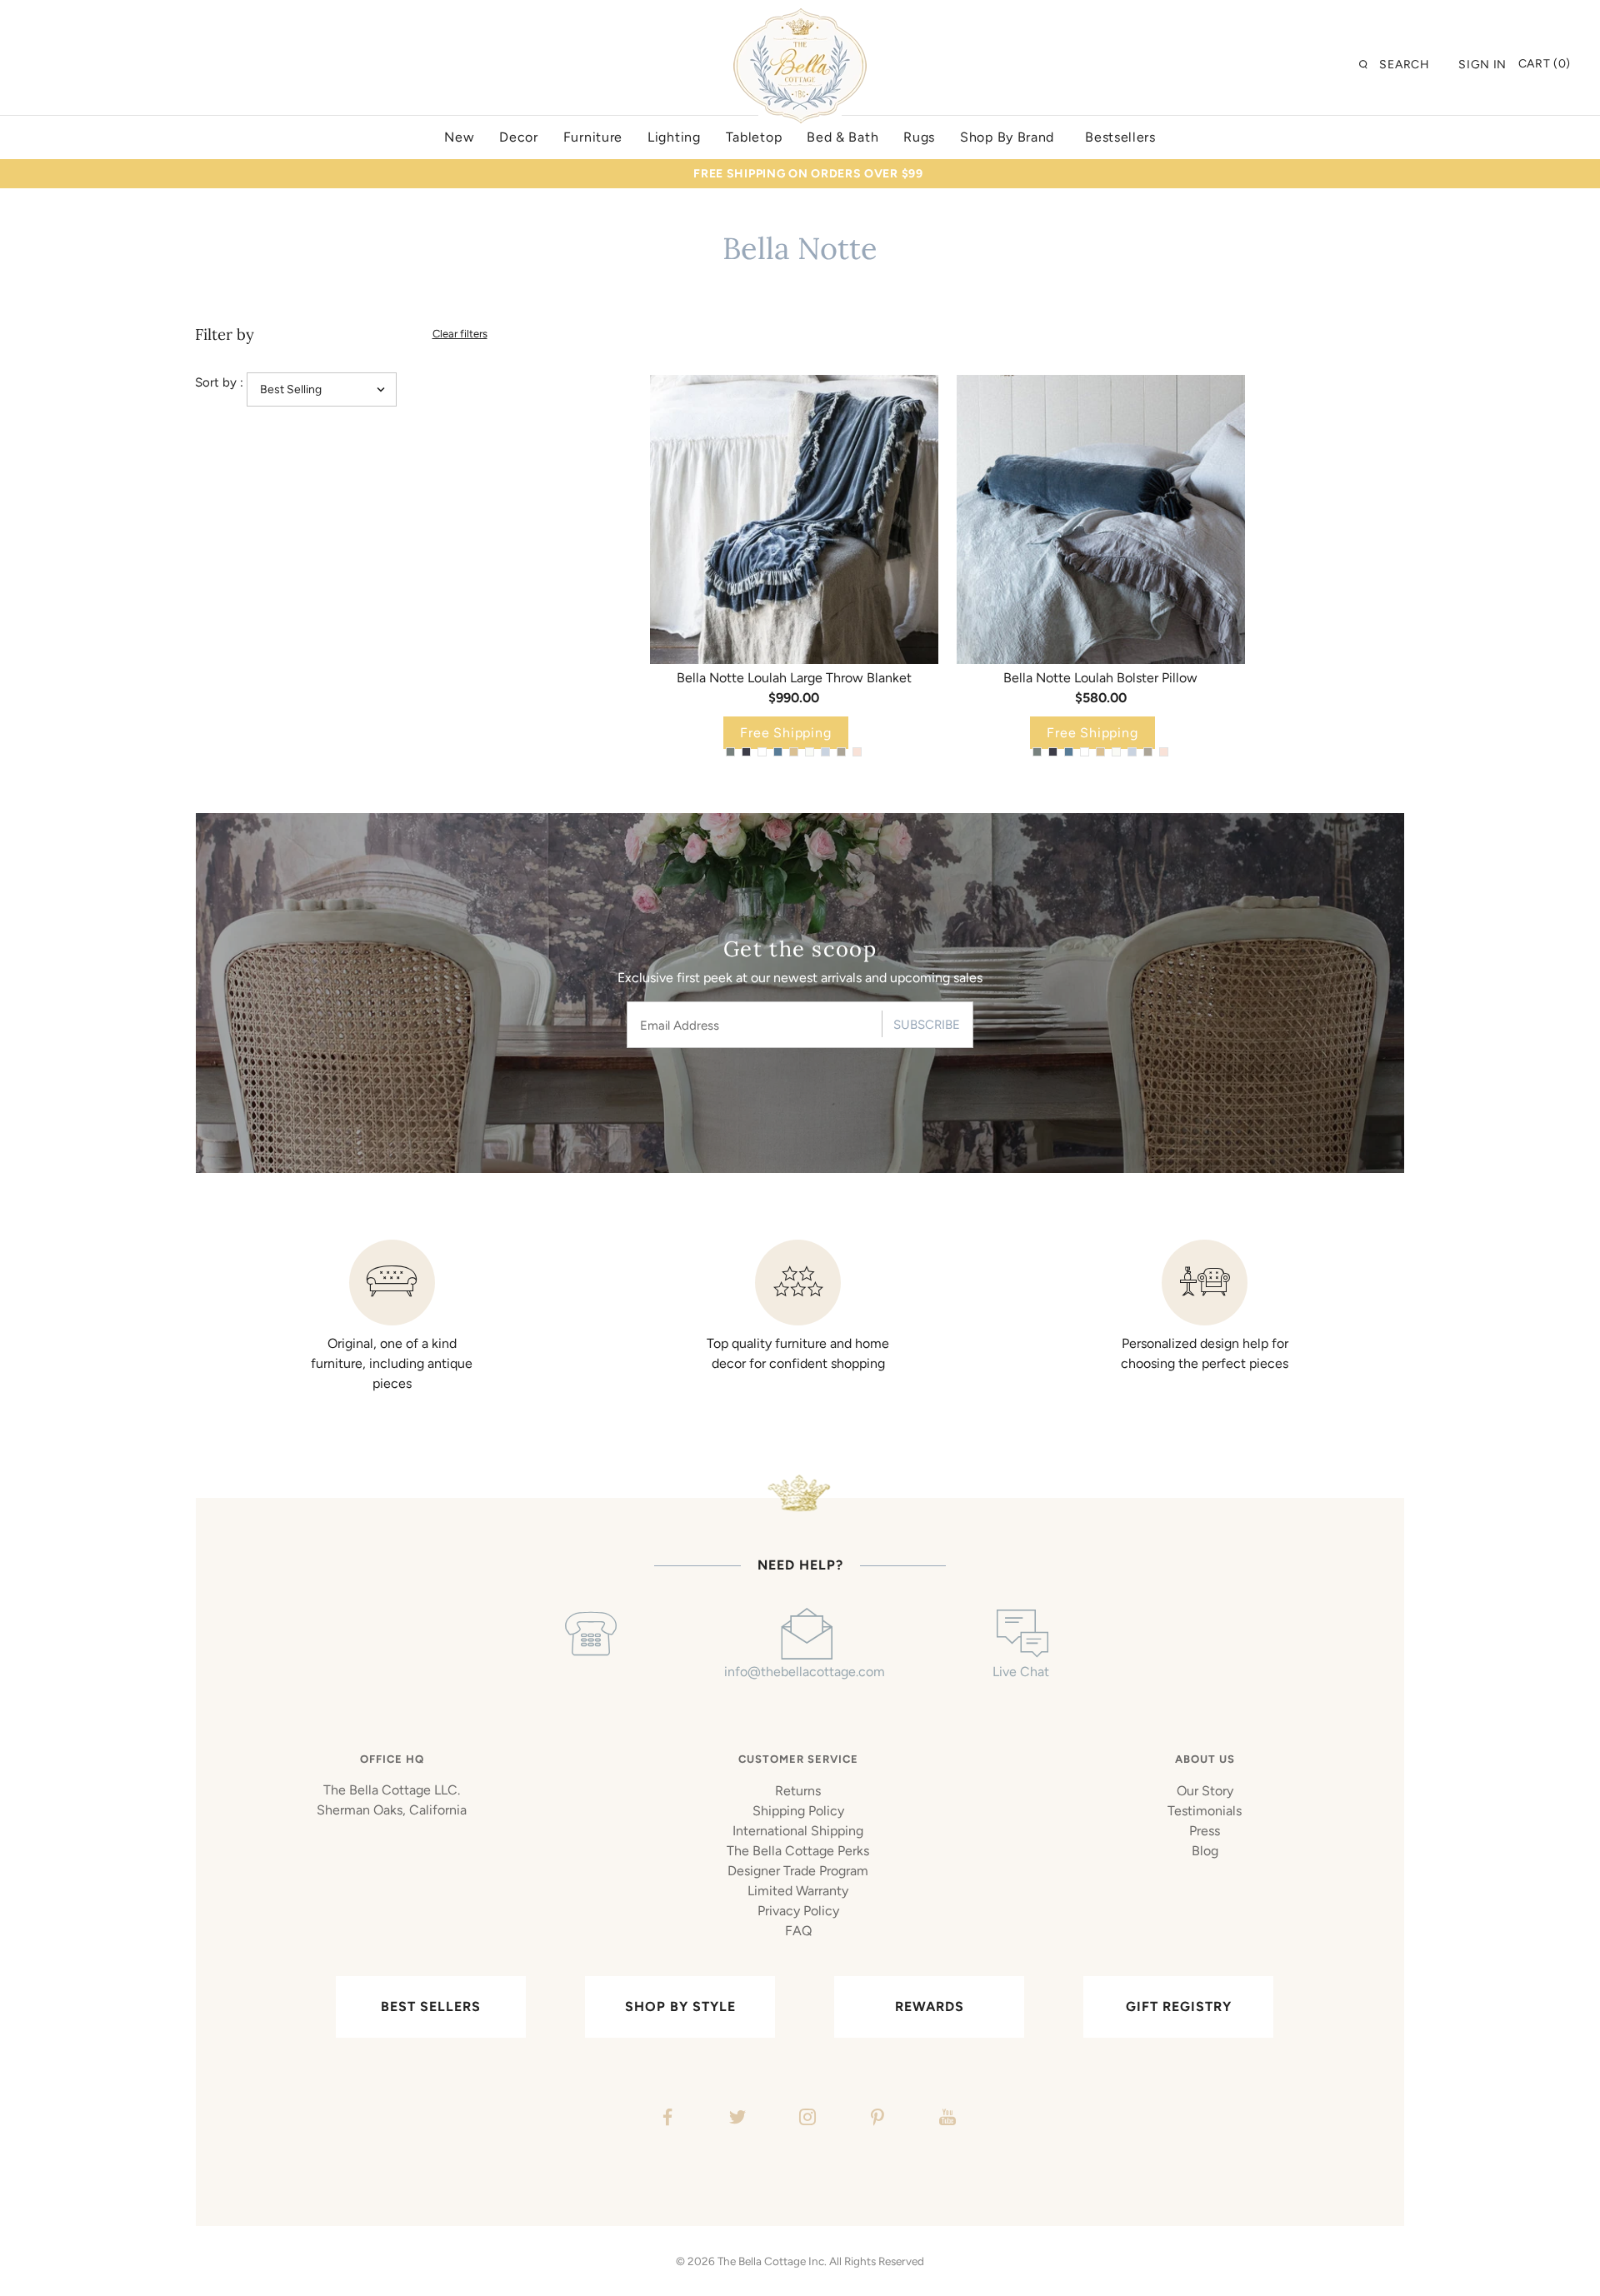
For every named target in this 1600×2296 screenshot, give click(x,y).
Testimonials (1205, 1811)
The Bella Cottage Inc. (772, 2261)
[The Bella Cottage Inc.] (800, 18)
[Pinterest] (875, 2119)
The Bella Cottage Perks (798, 1851)
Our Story (1205, 1791)
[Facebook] (665, 2119)
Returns (798, 1791)
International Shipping (798, 1831)
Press (1205, 1831)
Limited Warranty (798, 1891)
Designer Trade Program (798, 1871)
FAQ (798, 1931)
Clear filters (460, 334)
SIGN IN (1482, 65)
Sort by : (219, 382)
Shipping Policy (798, 1811)
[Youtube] (945, 2119)
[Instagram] (805, 2119)
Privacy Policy (798, 1911)
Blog (1205, 1851)
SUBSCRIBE (927, 1025)
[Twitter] (735, 2119)
